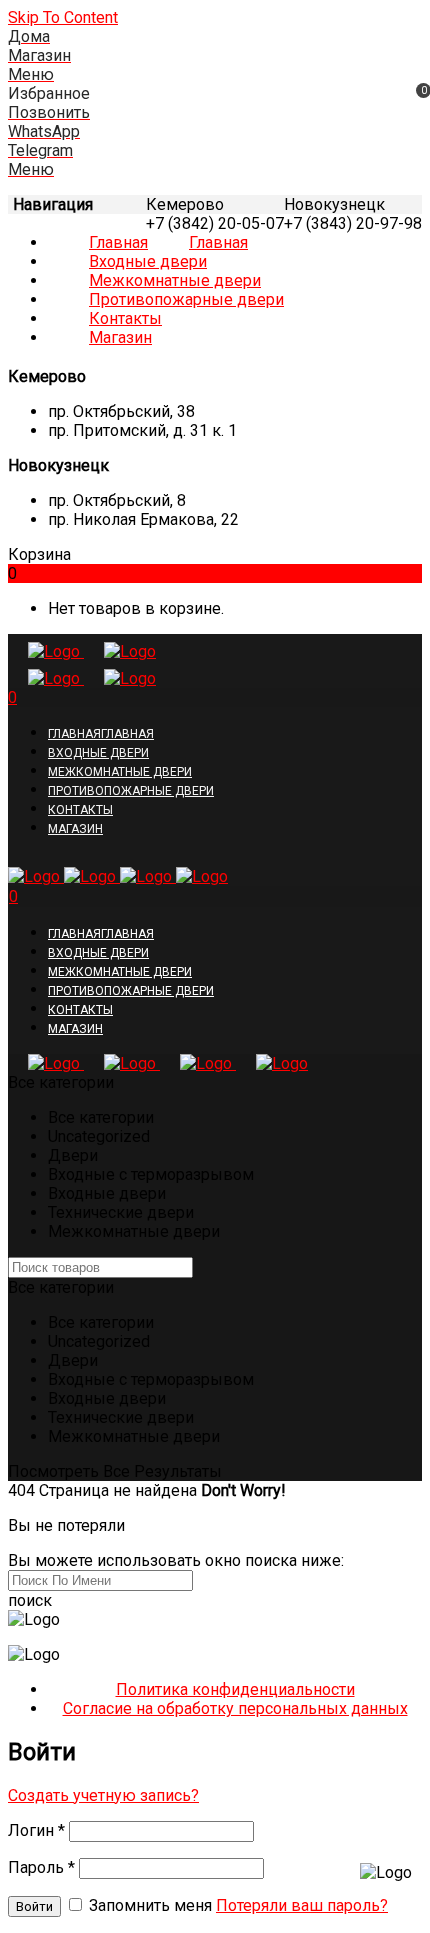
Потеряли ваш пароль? (302, 1905)
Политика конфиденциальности (235, 1689)
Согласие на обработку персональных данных (235, 1708)
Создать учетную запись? (103, 1795)
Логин (36, 1830)
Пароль (41, 1867)
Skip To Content (63, 17)
